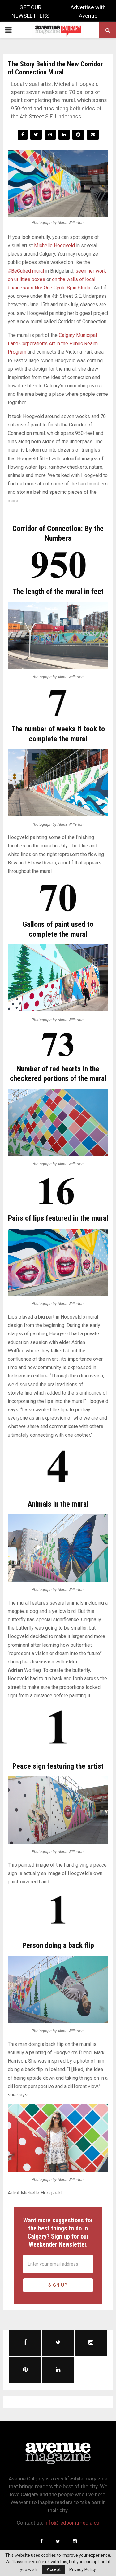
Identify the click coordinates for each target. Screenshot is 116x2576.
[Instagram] (75, 2541)
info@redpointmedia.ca (72, 2523)
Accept (54, 2569)
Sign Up (58, 2285)
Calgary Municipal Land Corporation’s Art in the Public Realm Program (53, 344)
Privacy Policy (83, 2569)
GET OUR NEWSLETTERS (30, 11)
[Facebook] (41, 2541)
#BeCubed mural (26, 271)
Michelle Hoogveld (54, 246)
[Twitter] (58, 2541)
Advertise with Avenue (88, 11)
